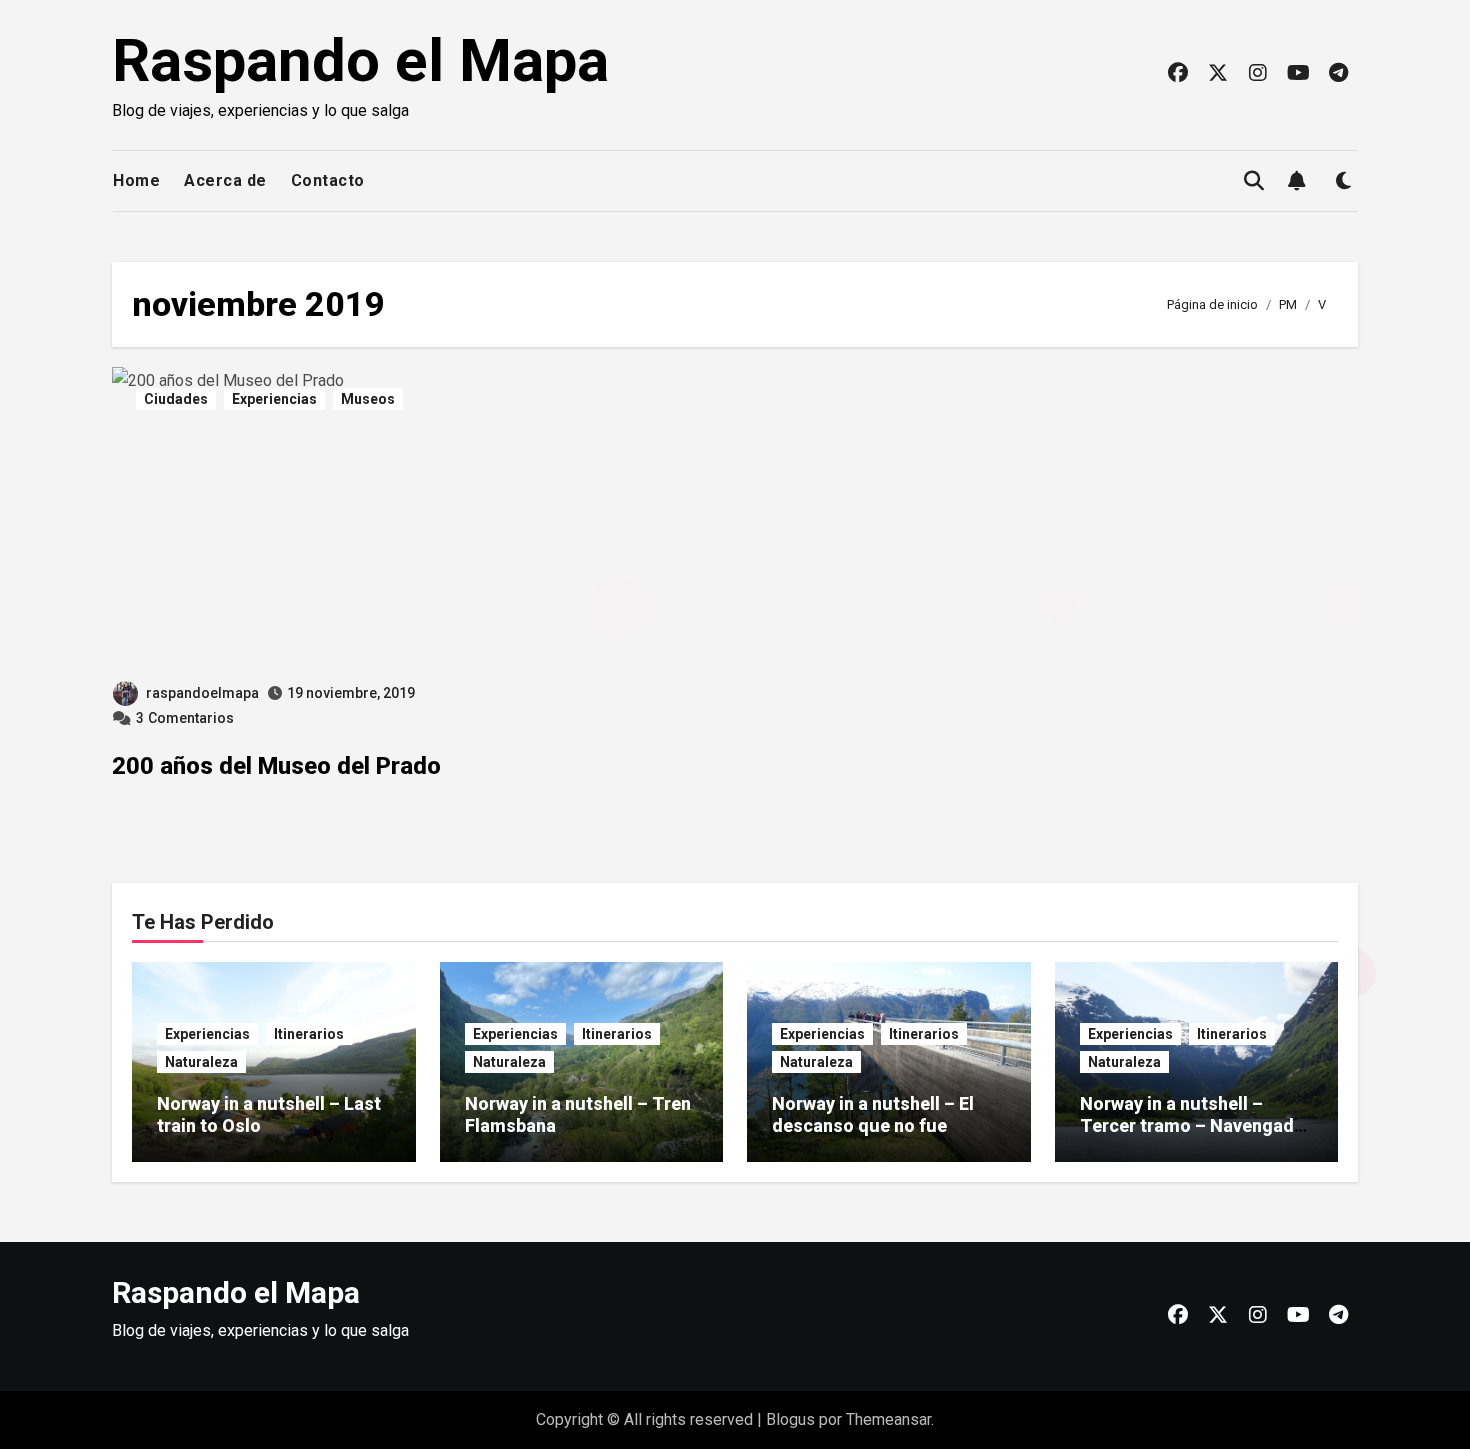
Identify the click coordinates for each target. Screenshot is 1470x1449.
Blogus (790, 1419)
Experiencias (274, 399)
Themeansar (888, 1419)
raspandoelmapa (202, 693)
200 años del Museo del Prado (276, 766)
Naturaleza (201, 1062)
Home (136, 180)
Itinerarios (309, 1034)
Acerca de (225, 180)
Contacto (328, 180)
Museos (368, 399)
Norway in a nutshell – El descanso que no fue (873, 1114)
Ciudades (176, 399)
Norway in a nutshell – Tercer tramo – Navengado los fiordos (1192, 1125)
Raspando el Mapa (360, 60)
